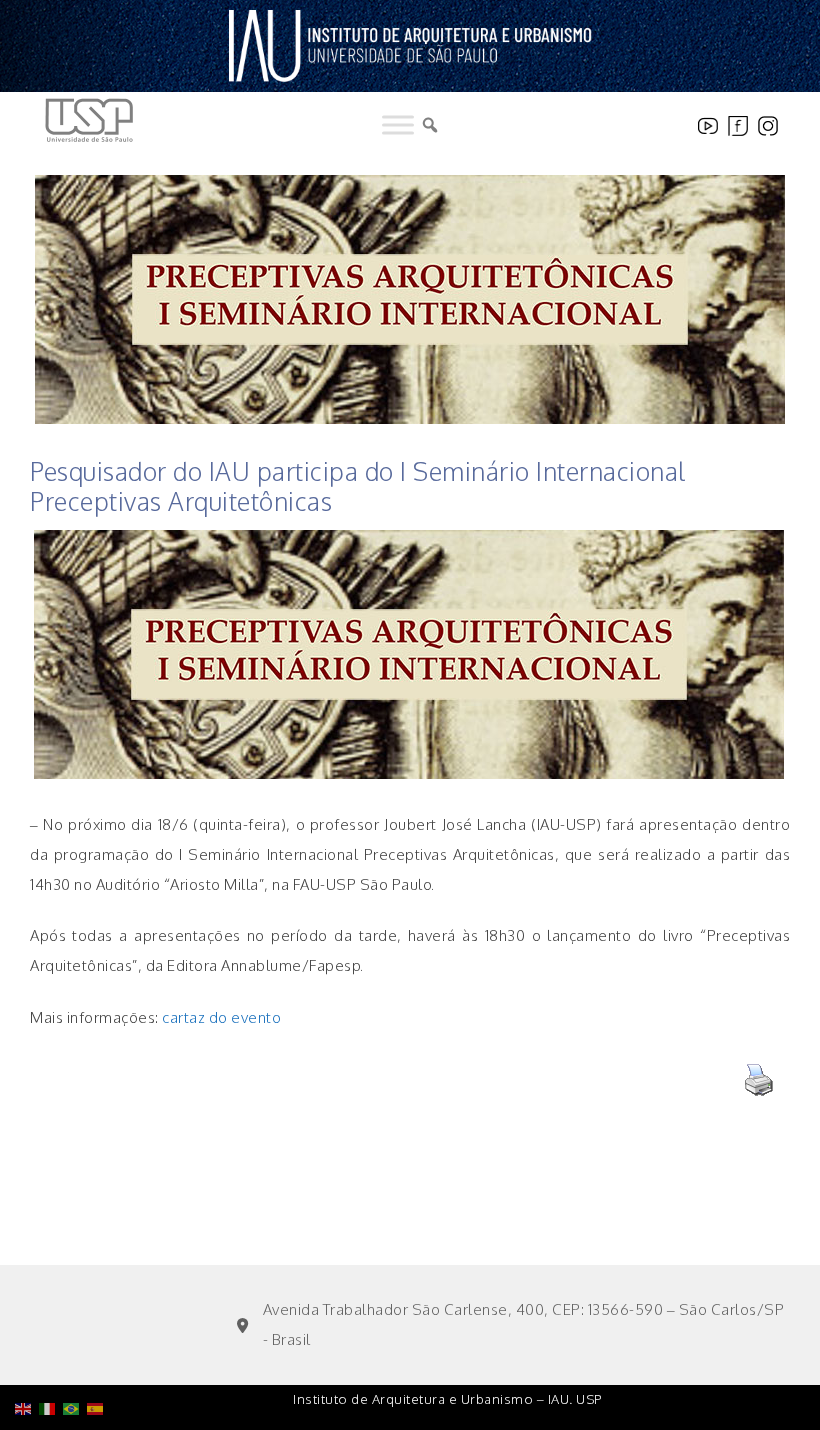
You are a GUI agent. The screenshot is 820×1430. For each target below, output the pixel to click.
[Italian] (51, 1357)
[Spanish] (99, 1357)
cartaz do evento (221, 1017)
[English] (27, 1357)
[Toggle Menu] (398, 125)
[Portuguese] (75, 1357)
